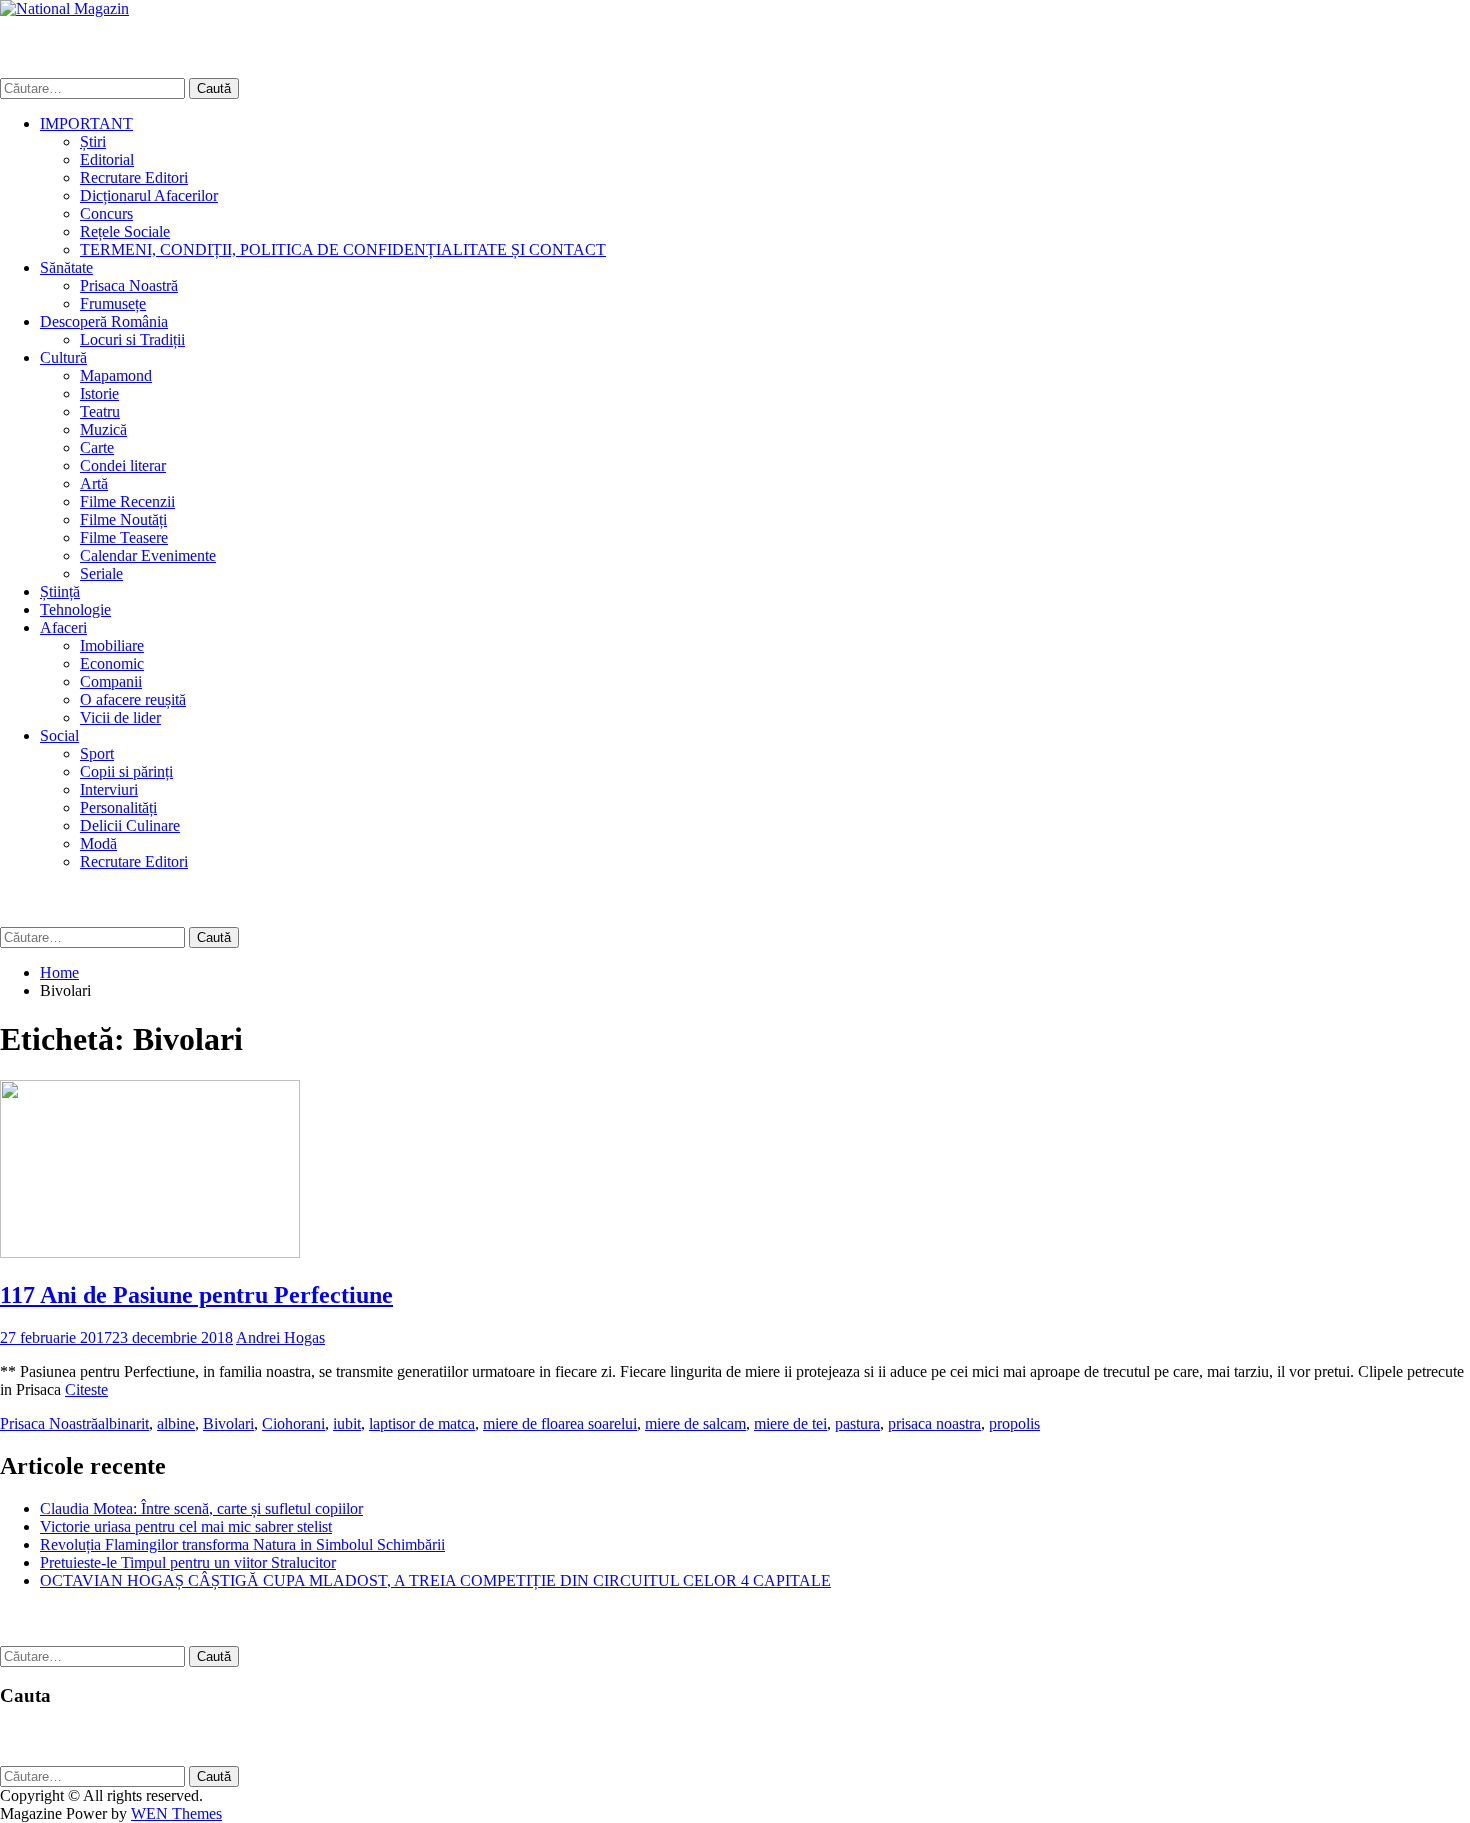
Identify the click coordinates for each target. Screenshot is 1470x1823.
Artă (94, 483)
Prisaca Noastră (129, 285)
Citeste (86, 1389)
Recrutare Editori (134, 177)
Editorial (107, 159)
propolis (1014, 1423)
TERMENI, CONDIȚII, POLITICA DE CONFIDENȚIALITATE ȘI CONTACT (343, 249)
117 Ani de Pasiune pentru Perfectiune (196, 1295)
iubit (347, 1423)
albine (176, 1423)
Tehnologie (75, 609)
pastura (857, 1423)
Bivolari (228, 1423)
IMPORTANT (86, 123)
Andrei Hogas (280, 1337)
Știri (93, 141)
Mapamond (116, 375)
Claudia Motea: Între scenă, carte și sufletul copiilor (201, 1508)
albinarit (123, 1423)
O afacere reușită (133, 699)
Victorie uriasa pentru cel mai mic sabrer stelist (186, 1526)
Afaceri (63, 627)
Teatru (100, 411)
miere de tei (790, 1423)
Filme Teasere (124, 537)
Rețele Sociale (125, 231)
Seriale (101, 573)
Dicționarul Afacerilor (149, 195)
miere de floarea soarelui (560, 1423)
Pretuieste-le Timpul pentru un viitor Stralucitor (188, 1562)
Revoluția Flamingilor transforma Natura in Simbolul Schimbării (242, 1544)
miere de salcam (695, 1423)
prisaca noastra (934, 1423)
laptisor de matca (422, 1423)
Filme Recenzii (127, 501)
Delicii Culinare (130, 825)
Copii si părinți (126, 771)
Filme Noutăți (123, 519)
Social (59, 735)
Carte (97, 447)
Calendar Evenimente (148, 555)
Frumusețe (113, 303)
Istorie (99, 393)
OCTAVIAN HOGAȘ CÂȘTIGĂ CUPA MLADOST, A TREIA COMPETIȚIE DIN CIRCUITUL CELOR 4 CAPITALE (435, 1580)
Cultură (63, 357)
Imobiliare (112, 645)
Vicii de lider (120, 717)
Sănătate (66, 267)
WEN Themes (176, 1813)
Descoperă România (104, 321)
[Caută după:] (94, 87)
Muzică (103, 429)
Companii (111, 681)
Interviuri (109, 789)
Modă (98, 843)
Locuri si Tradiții (132, 339)
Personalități (118, 807)
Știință (60, 591)
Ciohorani (293, 1423)
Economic (112, 663)
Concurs (106, 213)
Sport (97, 753)
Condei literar (123, 465)
